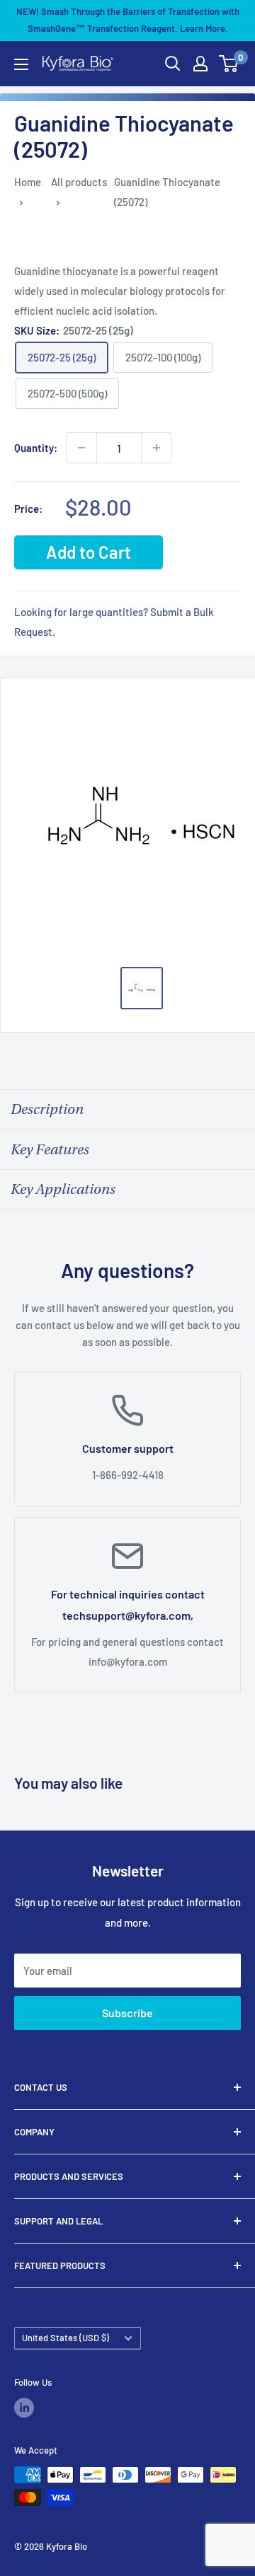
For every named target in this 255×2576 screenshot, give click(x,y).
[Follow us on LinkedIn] (24, 2408)
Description (47, 1109)
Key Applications (63, 1189)
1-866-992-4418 (128, 1475)
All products (79, 182)
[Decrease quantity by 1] (81, 448)
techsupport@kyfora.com (126, 1615)
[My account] (200, 64)
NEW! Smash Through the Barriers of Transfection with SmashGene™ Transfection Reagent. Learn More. (128, 20)
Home (28, 182)
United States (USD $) (66, 2338)
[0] (229, 64)
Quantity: (36, 448)
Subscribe (127, 2013)
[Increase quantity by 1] (157, 448)
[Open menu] (21, 64)
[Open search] (173, 64)
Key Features (50, 1150)
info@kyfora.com (128, 1661)
